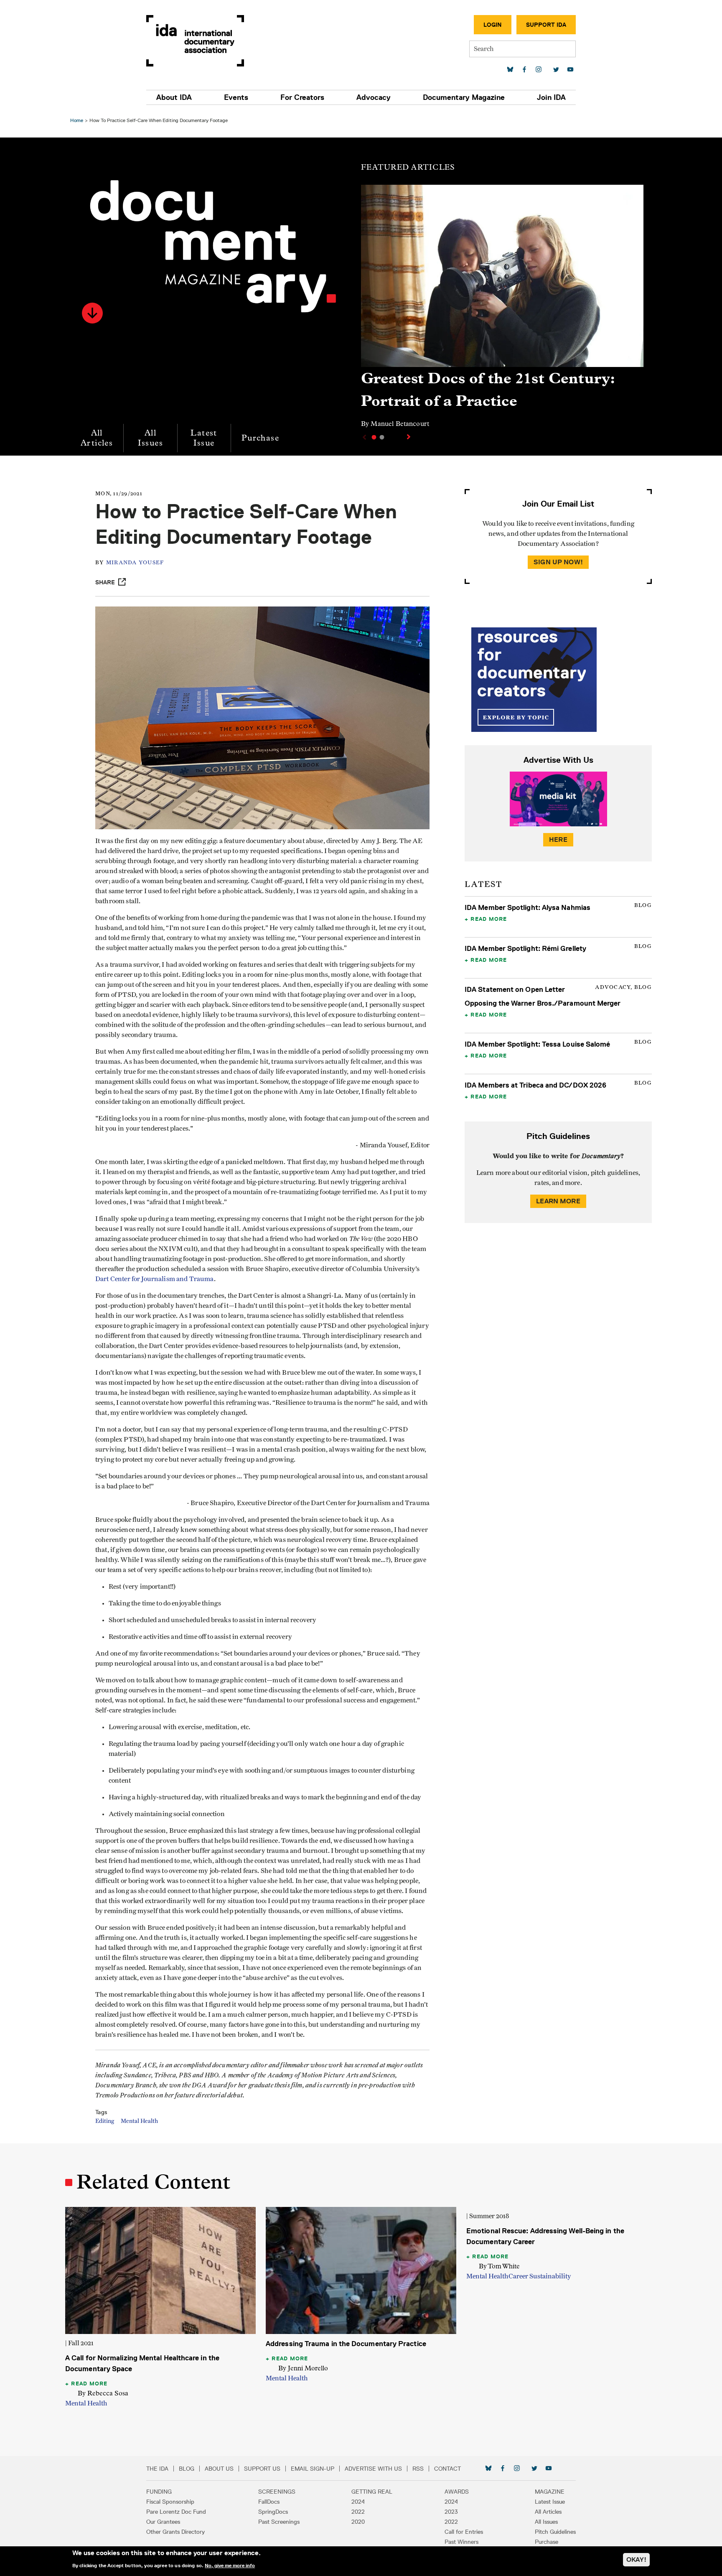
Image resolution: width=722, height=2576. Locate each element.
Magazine (550, 2492)
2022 (358, 2512)
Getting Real (372, 2492)
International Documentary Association (195, 41)
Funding (159, 2492)
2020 (358, 2522)
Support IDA (546, 25)
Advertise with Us (373, 2469)
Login (493, 25)
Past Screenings (279, 2522)
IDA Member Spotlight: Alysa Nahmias (528, 907)
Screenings (277, 2492)
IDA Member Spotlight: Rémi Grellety (525, 948)
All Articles (97, 438)
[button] (92, 313)
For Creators (302, 97)
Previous (364, 437)
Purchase (260, 438)
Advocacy (374, 97)
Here (558, 840)
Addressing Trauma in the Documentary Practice (346, 2344)
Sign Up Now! (558, 562)
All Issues (150, 438)
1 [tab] (374, 437)
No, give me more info (230, 2565)
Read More (489, 919)
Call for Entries (464, 2532)
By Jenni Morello (303, 2368)
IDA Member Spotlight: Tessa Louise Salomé (538, 1044)
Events (236, 97)
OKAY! (636, 2559)
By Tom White (499, 2266)
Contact (447, 2469)
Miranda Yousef (135, 563)
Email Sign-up (313, 2469)
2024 (358, 2502)
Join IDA (551, 97)
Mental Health (139, 2121)
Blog (187, 2469)
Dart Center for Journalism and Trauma (155, 1279)
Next (409, 437)
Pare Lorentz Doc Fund (176, 2512)
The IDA (157, 2469)
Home (77, 120)
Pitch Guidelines (555, 2532)
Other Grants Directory (175, 2532)
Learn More (558, 1201)
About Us (219, 2469)
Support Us (262, 2469)
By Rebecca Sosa (103, 2393)
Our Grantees (163, 2522)
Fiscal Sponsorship (170, 2502)
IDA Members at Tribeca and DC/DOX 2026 (535, 1085)
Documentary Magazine (464, 97)
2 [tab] (382, 437)
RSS (418, 2469)
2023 (451, 2512)
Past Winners (461, 2542)
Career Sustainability (540, 2276)
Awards (457, 2492)
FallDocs (269, 2502)
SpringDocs (273, 2512)
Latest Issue (204, 438)
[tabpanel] (502, 310)
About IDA (174, 97)
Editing (105, 2121)
